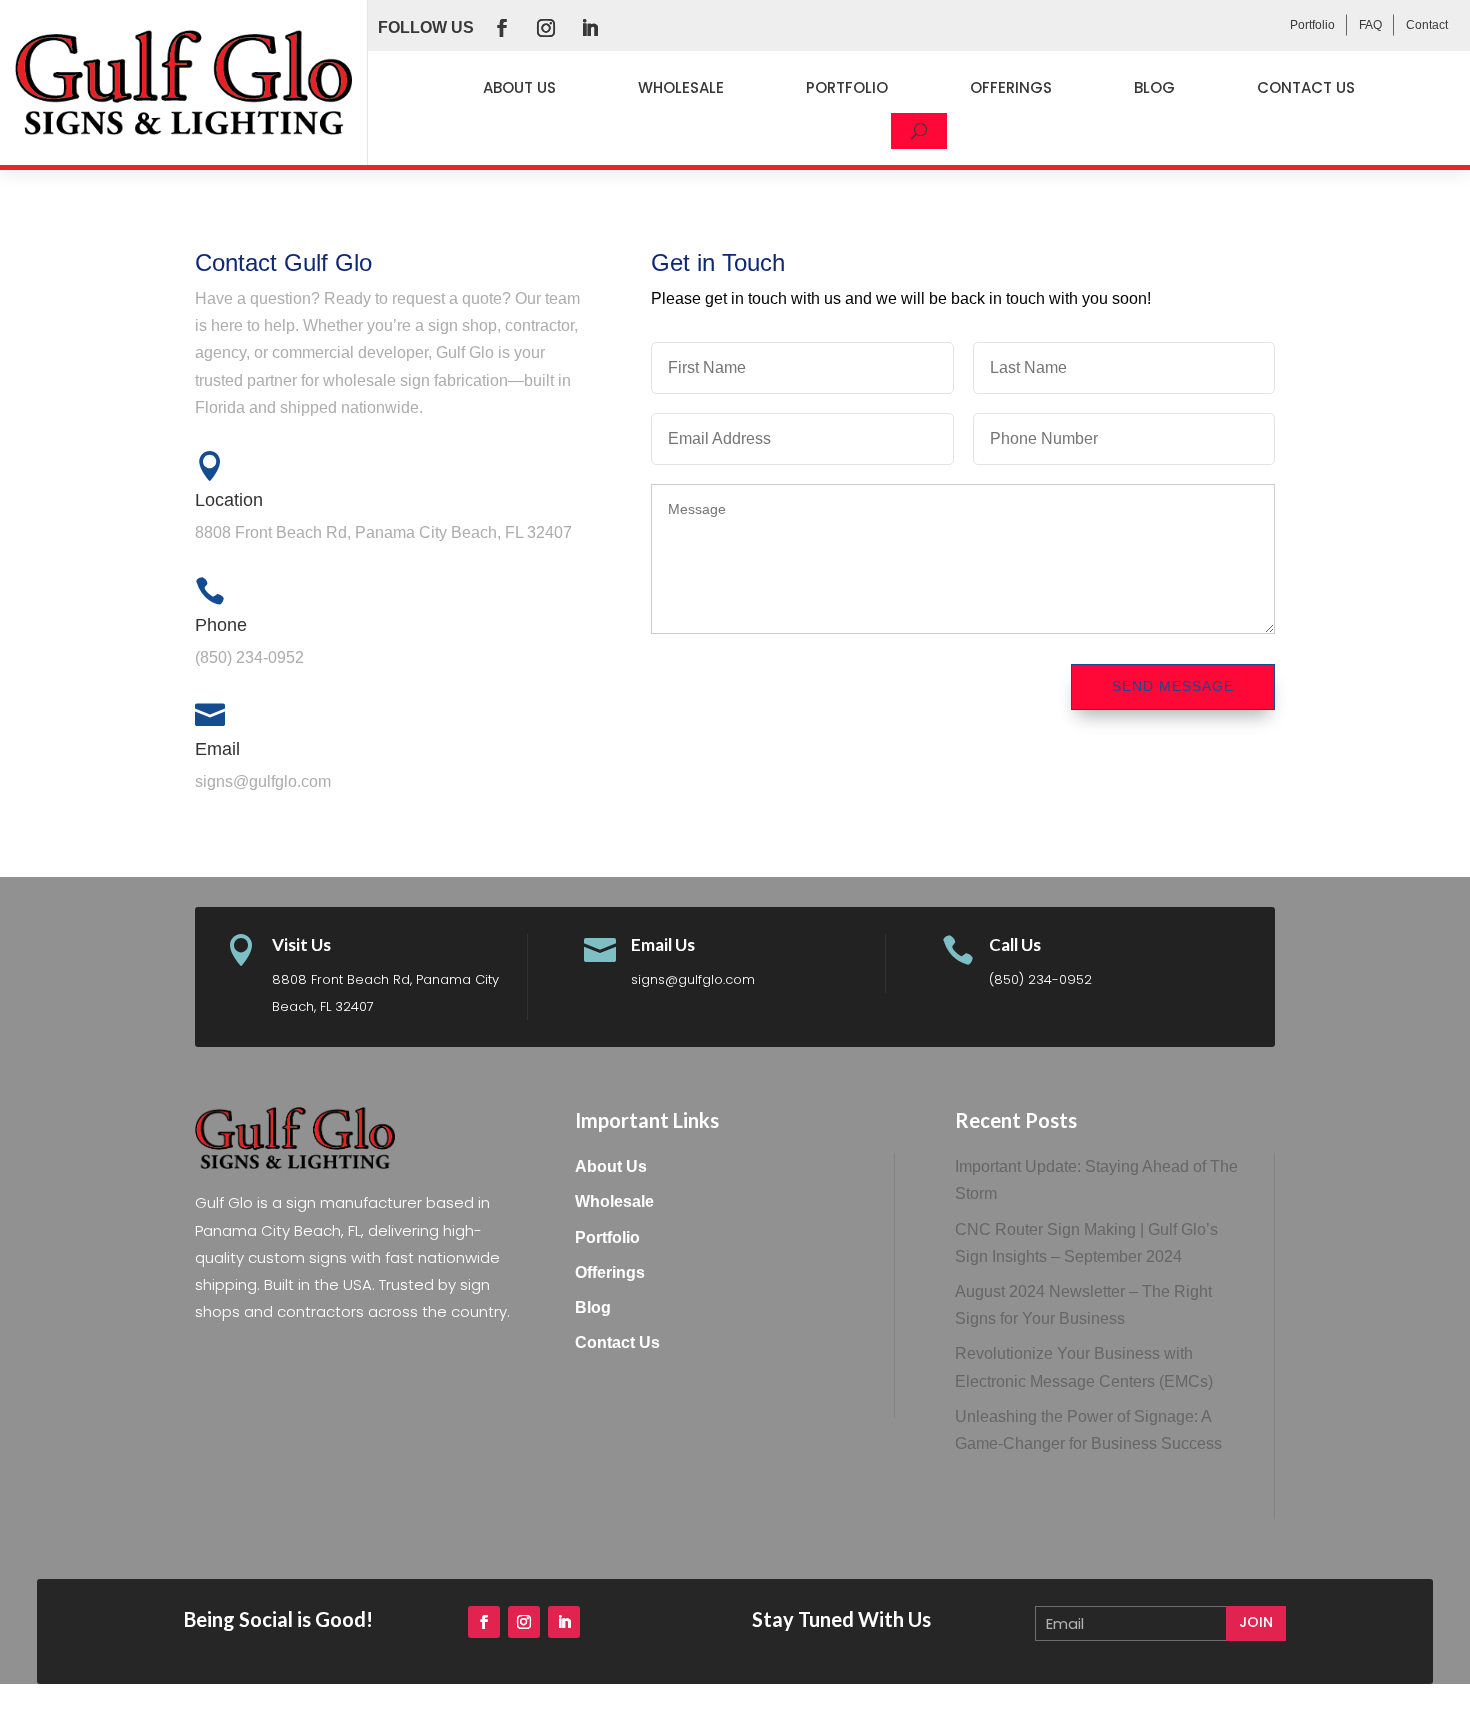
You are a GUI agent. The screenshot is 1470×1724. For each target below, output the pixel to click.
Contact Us (1306, 87)
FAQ (1370, 25)
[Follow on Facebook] (502, 28)
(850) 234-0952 (1040, 979)
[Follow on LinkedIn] (590, 28)
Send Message (1173, 686)
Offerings (1011, 87)
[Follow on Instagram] (546, 28)
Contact (1427, 25)
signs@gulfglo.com (693, 979)
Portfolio (1312, 25)
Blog (1154, 87)
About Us (519, 87)
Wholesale (681, 87)
